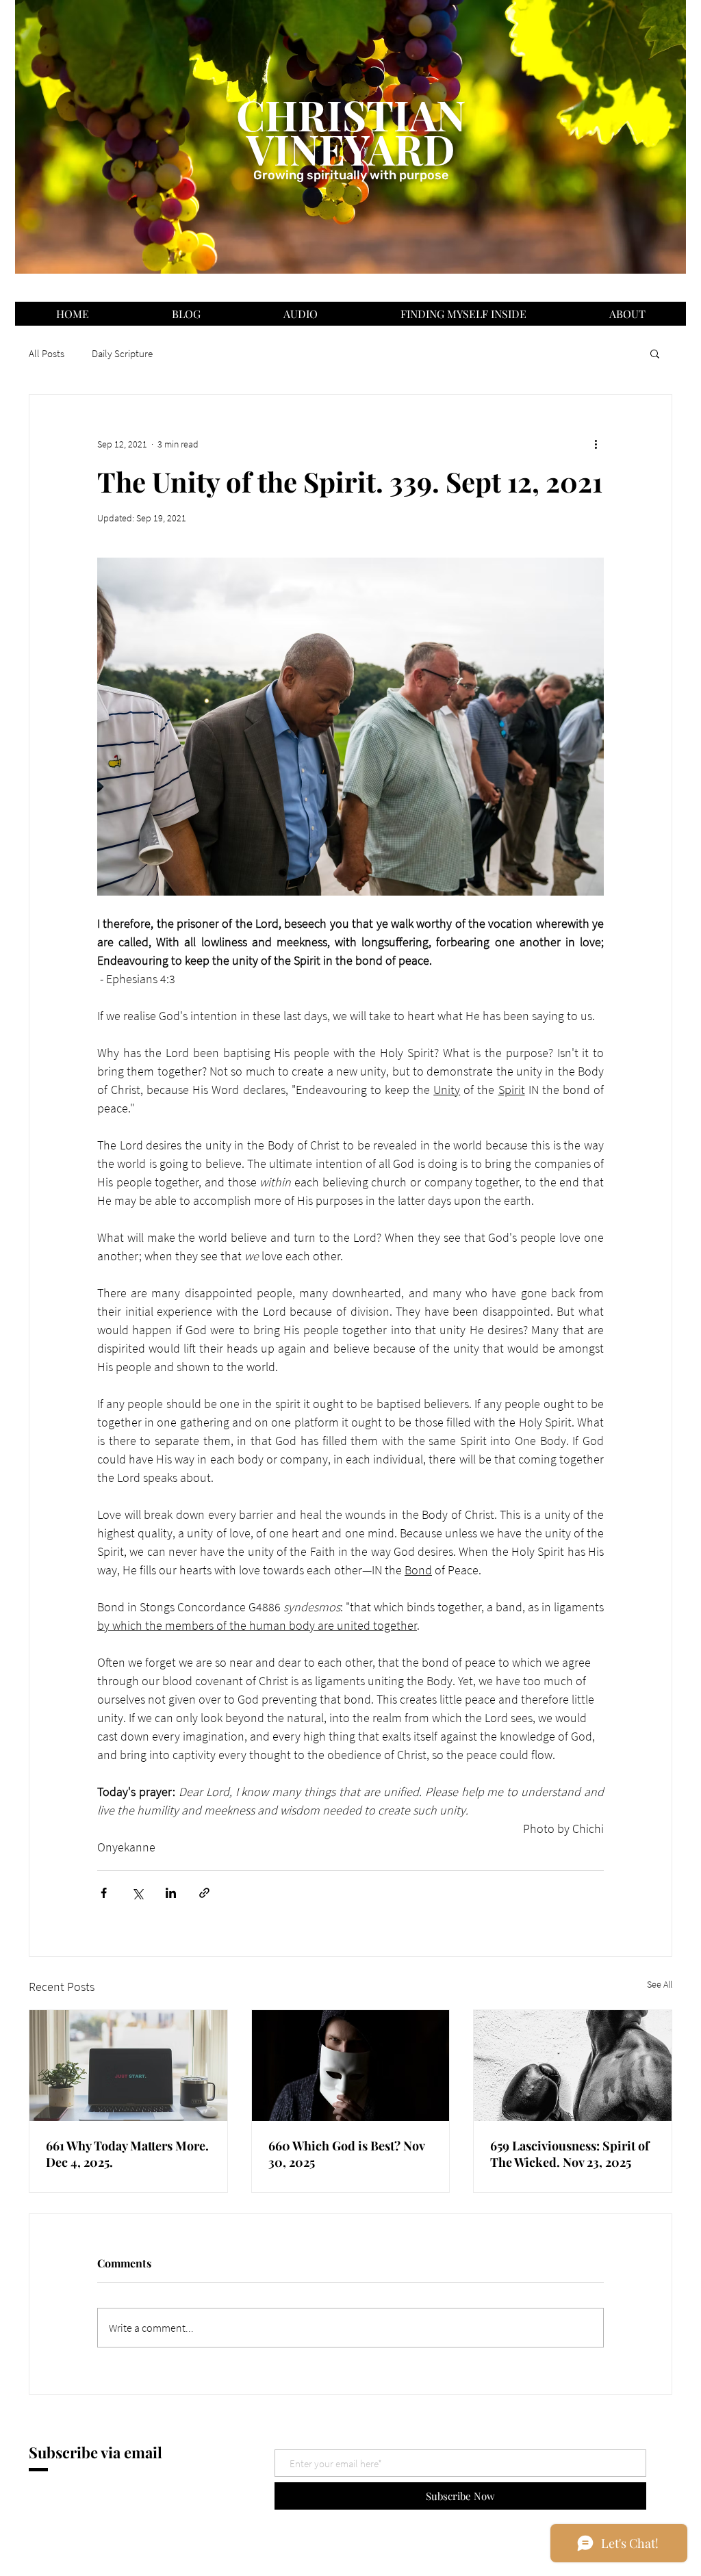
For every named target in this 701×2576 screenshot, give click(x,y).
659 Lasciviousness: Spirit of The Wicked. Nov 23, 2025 (570, 2154)
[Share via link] (204, 1893)
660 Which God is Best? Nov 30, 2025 (346, 2154)
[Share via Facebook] (104, 1893)
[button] (655, 353)
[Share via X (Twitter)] (137, 1893)
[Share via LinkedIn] (171, 1893)
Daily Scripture (122, 353)
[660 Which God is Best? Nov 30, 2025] (351, 2066)
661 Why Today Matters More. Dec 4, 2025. (127, 2154)
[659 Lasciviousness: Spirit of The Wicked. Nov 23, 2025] (573, 2066)
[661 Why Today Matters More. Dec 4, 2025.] (128, 2066)
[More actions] (596, 444)
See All (660, 1984)
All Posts (47, 353)
